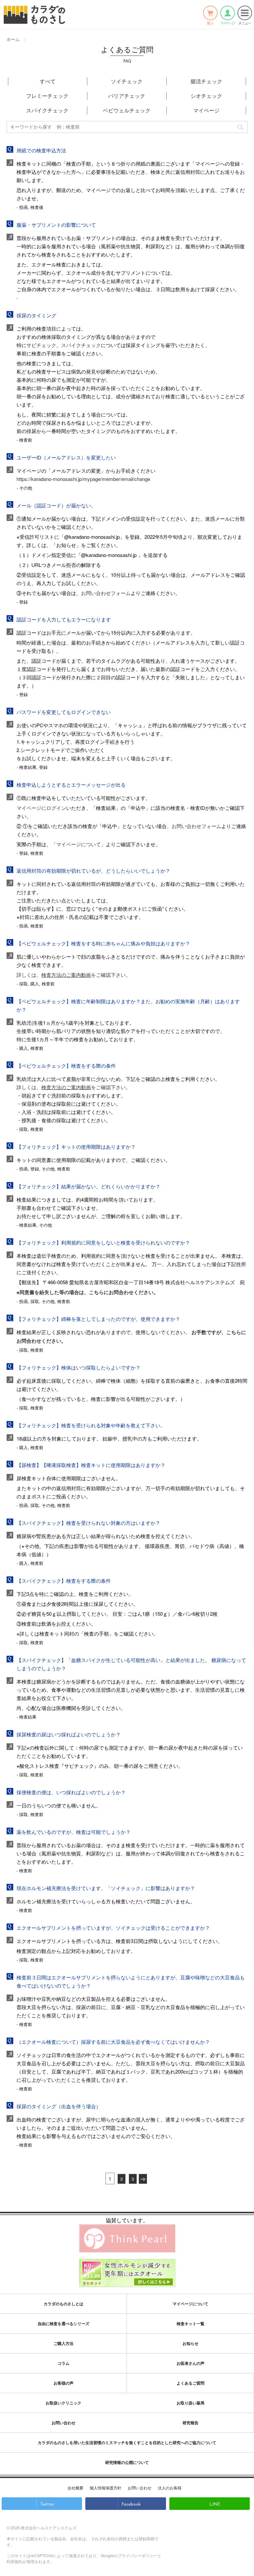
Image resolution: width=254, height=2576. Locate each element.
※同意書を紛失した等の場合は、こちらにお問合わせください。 (87, 1292)
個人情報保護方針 (106, 2488)
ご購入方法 (63, 2343)
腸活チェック (206, 81)
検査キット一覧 (190, 2323)
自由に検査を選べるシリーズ (63, 2323)
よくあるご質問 (190, 2383)
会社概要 (75, 2488)
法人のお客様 (170, 2488)
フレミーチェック (47, 96)
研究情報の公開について (127, 2462)
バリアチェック (127, 96)
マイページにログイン (41, 808)
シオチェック (206, 96)
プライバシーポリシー (138, 2555)
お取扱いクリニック (63, 2403)
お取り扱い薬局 (190, 2403)
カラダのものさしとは (63, 2304)
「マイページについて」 (79, 844)
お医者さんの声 (190, 2363)
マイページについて (190, 2304)
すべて (48, 81)
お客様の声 (63, 2383)
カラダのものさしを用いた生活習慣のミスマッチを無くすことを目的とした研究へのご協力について (127, 2442)
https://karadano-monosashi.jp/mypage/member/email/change (83, 479)
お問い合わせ (63, 2423)
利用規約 (15, 2561)
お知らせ (190, 2343)
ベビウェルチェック (127, 110)
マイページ (206, 110)
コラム (63, 2363)
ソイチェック (127, 81)
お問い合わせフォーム (106, 593)
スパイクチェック (47, 110)
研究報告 (190, 2423)
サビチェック (41, 345)
